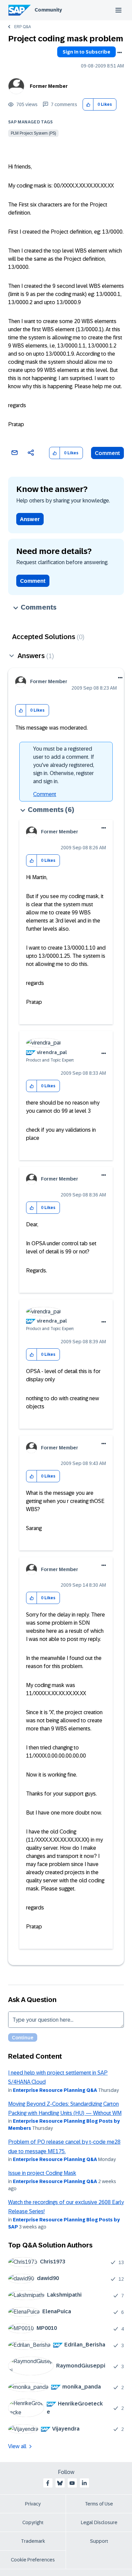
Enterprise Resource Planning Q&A (55, 2090)
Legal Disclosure (99, 2522)
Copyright (33, 2522)
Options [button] (119, 53)
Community (48, 10)
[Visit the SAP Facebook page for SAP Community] (48, 2483)
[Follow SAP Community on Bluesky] (60, 2483)
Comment (107, 453)
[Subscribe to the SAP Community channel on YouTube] (72, 2483)
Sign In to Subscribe (86, 52)
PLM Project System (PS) (33, 133)
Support (99, 2541)
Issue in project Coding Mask (42, 2173)
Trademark (33, 2541)
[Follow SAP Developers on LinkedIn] (84, 2483)
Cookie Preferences (33, 2560)
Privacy (33, 2504)
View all (17, 2446)
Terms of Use (99, 2504)
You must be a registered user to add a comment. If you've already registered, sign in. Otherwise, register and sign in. (64, 765)
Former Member (49, 86)
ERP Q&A (23, 27)
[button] (88, 105)
